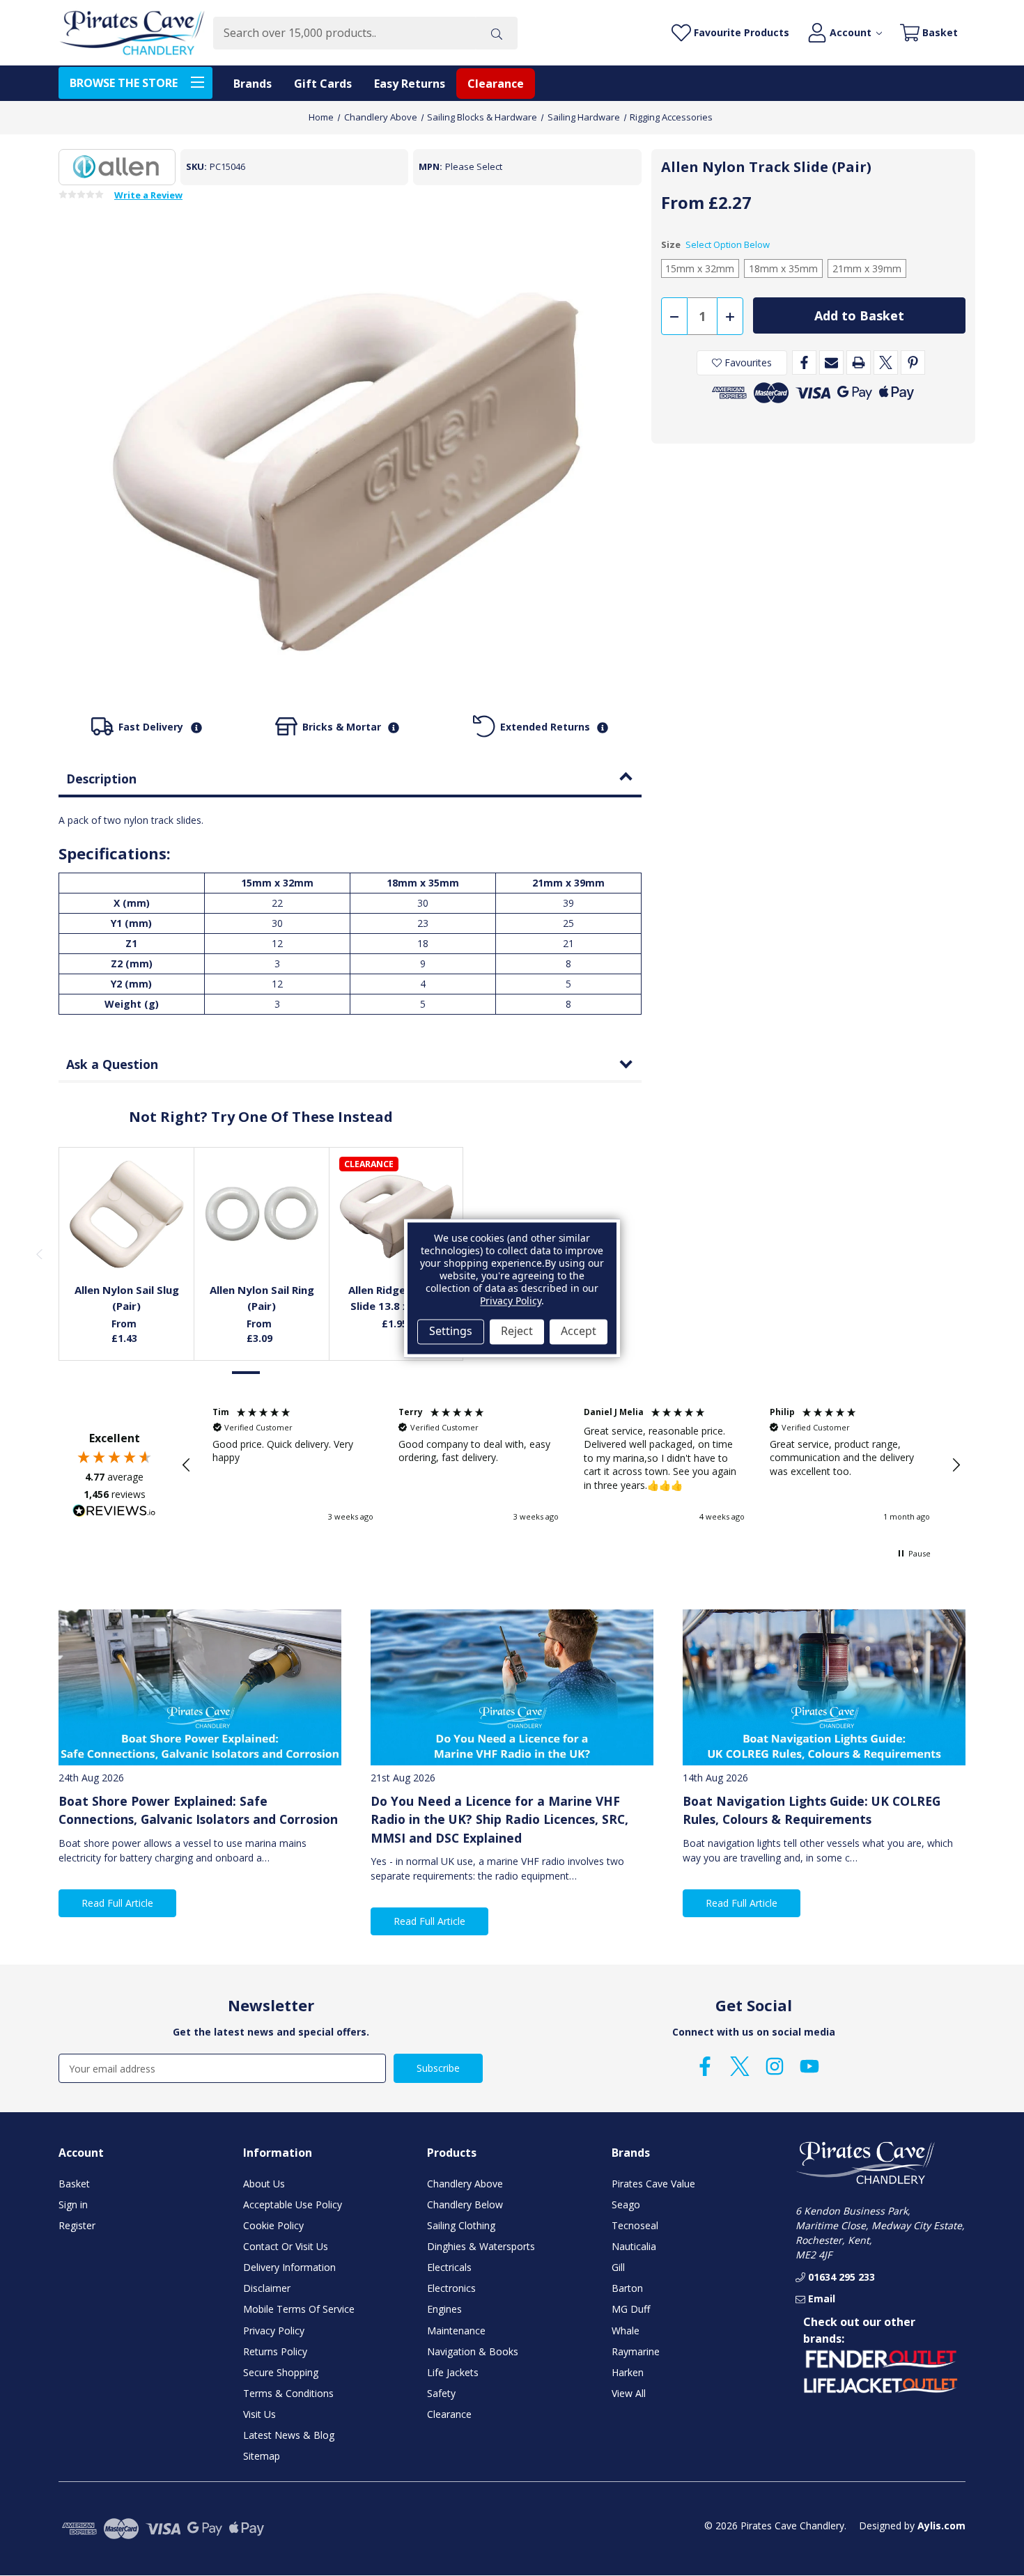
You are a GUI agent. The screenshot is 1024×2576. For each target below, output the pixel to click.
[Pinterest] (913, 362)
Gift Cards (323, 84)
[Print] (859, 362)
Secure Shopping (281, 2372)
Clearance (496, 84)
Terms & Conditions (288, 2393)
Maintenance (456, 2331)
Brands (253, 84)
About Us (264, 2184)
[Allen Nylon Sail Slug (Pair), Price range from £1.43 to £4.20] (127, 1215)
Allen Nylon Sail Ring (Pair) (262, 1298)
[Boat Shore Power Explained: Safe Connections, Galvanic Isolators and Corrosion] (200, 1687)
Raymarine (636, 2351)
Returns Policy (275, 2351)
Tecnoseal (635, 2225)
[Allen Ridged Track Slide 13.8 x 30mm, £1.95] (397, 1215)
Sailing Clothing (461, 2225)
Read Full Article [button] (117, 1903)
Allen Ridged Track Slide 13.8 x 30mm (397, 1298)
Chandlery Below (465, 2204)
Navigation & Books (473, 2351)
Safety (441, 2393)
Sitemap (262, 2456)
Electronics (451, 2288)
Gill (618, 2267)
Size (716, 244)
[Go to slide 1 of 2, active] (247, 1373)
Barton (627, 2288)
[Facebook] (804, 362)
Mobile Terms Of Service (299, 2309)
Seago (626, 2204)
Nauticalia (634, 2246)
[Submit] (497, 33)
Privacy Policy (274, 2331)
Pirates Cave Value (653, 2184)
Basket (74, 2184)
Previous (39, 1254)
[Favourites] (127, 1238)
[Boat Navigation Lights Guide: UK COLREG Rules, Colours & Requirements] (824, 1687)
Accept (579, 1332)
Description (101, 779)
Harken (628, 2372)
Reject (517, 1332)
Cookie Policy (273, 2225)
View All (629, 2393)
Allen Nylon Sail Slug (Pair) (127, 1298)
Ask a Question (112, 1064)
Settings (451, 1332)
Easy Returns (410, 84)
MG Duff (631, 2309)
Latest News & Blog (289, 2435)
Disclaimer (267, 2288)
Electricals (449, 2267)
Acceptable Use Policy (293, 2204)
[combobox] (344, 33)
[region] (571, 1465)
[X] (886, 362)
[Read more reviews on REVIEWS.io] (114, 1513)
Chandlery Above (465, 2184)
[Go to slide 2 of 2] (276, 1373)
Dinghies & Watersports (481, 2246)
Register (77, 2225)
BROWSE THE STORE (124, 83)
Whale (626, 2331)
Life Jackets (453, 2372)
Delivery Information (289, 2267)
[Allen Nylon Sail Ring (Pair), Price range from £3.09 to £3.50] (262, 1215)
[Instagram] (775, 2066)
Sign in (73, 2204)
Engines (444, 2309)
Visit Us (259, 2414)
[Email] (831, 362)
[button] (187, 1465)
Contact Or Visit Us (286, 2246)
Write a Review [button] (148, 196)
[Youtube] (809, 2066)
